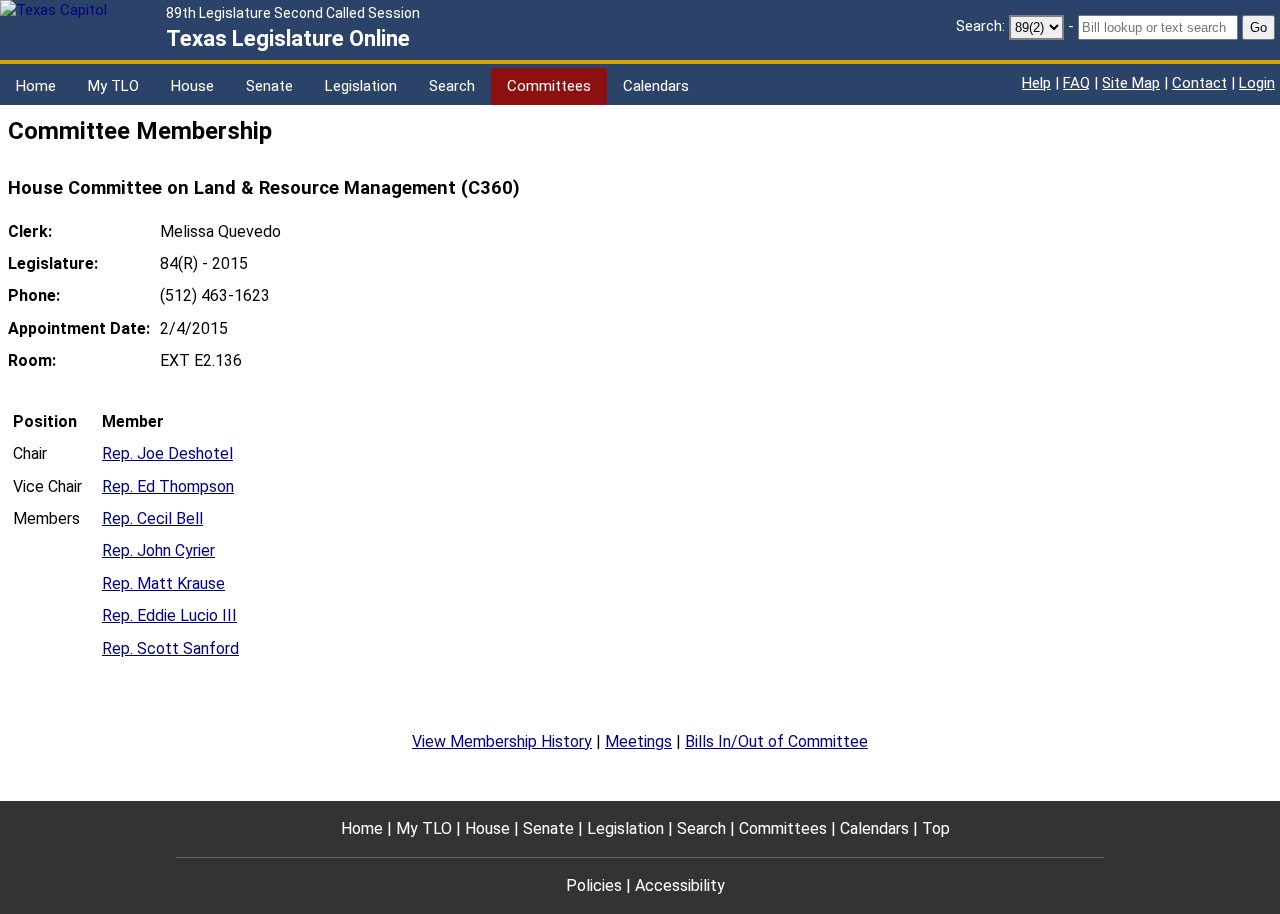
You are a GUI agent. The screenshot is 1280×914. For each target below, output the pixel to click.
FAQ (1076, 83)
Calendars (656, 86)
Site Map (1131, 83)
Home (36, 86)
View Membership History (502, 741)
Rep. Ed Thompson (168, 486)
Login (1257, 83)
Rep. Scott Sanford (170, 648)
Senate (269, 86)
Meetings (638, 741)
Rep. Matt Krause (163, 583)
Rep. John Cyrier (158, 550)
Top (936, 828)
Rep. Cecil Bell (152, 518)
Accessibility (680, 885)
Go (1258, 27)
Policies (594, 885)
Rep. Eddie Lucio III (169, 615)
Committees (549, 86)
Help (1036, 83)
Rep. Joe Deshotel (167, 453)
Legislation (361, 86)
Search (452, 86)
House (192, 86)
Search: (980, 26)
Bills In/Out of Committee (776, 741)
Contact (1199, 83)
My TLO (113, 86)
